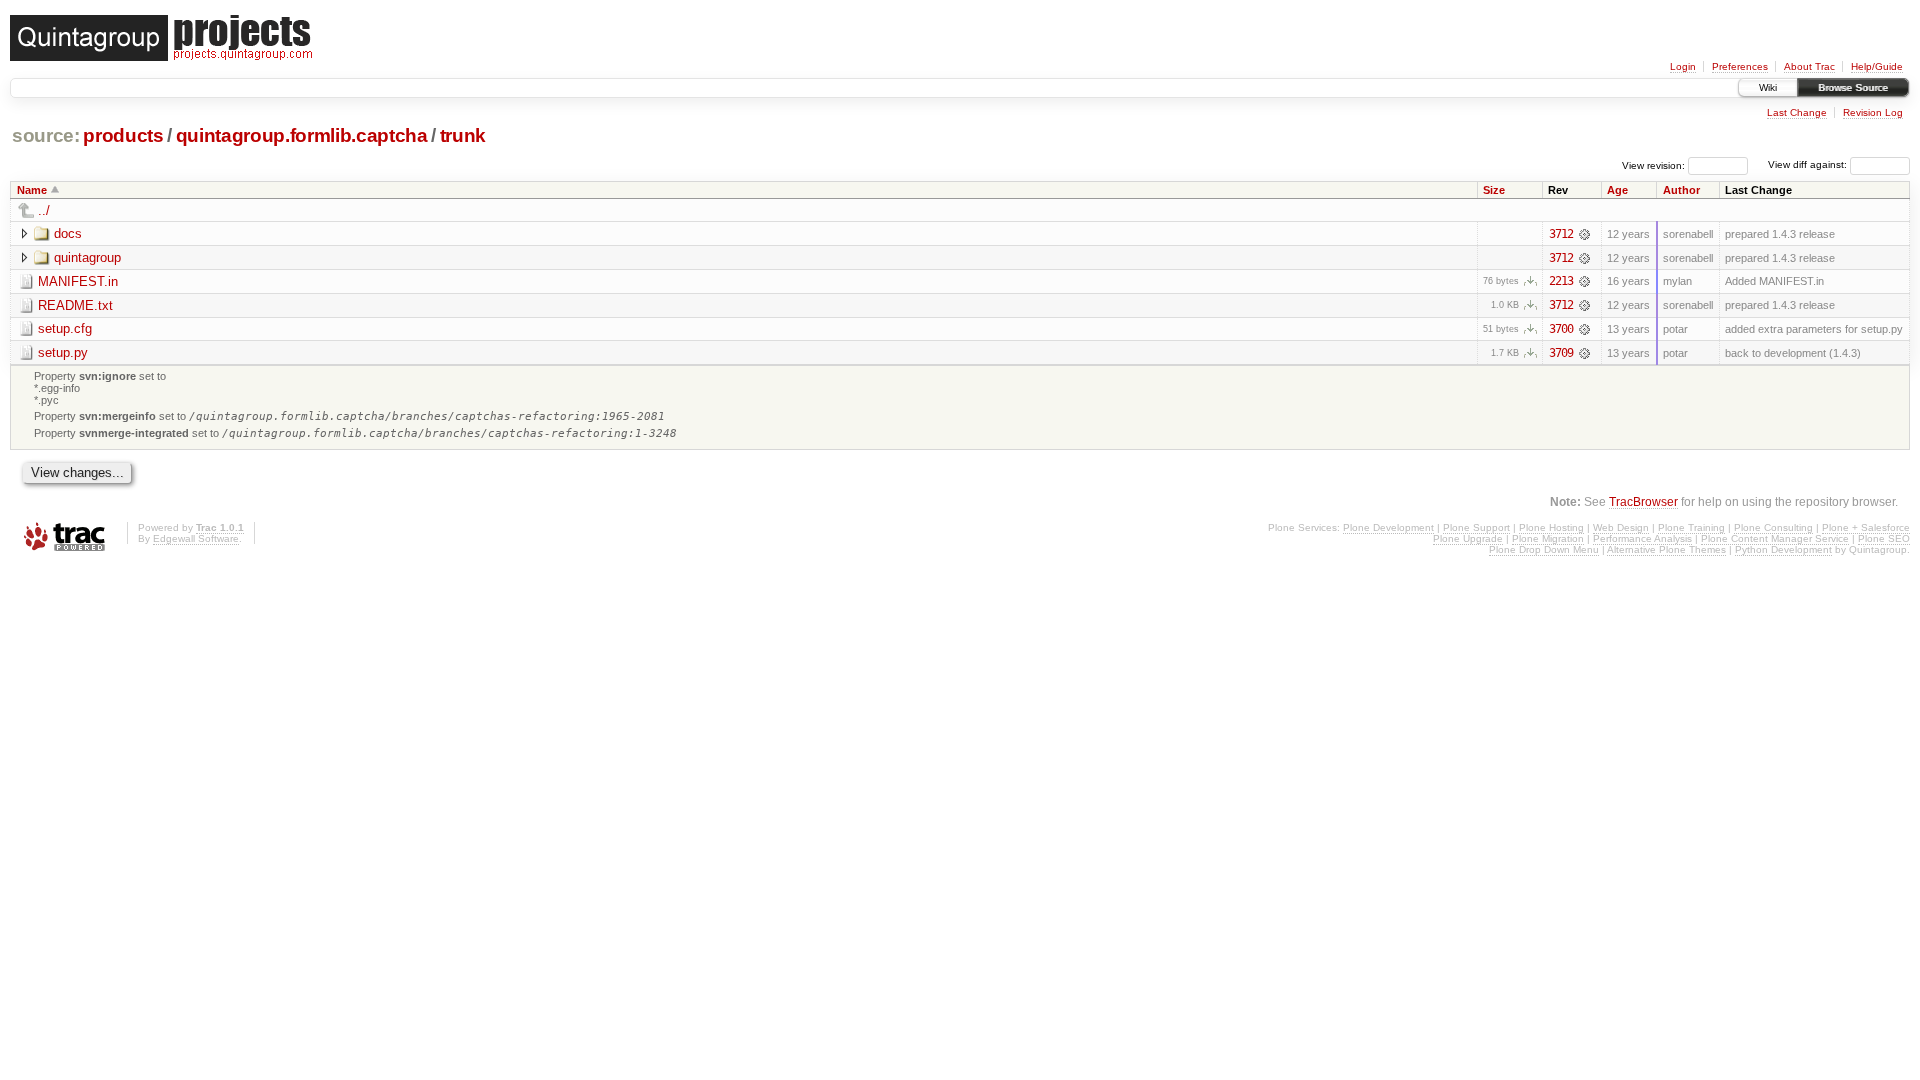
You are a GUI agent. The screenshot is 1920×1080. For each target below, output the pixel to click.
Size (1494, 190)
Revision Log (1873, 112)
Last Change (1797, 112)
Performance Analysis (1642, 538)
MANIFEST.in (78, 281)
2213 (1561, 281)
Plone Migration (1548, 538)
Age (1617, 190)
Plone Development (1388, 527)
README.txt (75, 305)
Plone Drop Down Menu (1544, 549)
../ (44, 210)
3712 (1561, 234)
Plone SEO (1884, 538)
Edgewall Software (196, 538)
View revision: (1653, 164)
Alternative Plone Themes (1666, 549)
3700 (1561, 329)
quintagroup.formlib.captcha (302, 135)
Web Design (1621, 527)
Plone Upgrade (1468, 538)
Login (1683, 66)
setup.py (63, 352)
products (123, 135)
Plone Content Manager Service (1775, 538)
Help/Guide (1877, 66)
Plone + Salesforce (1866, 527)
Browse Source (1853, 87)
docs (68, 233)
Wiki (1768, 87)
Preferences (1740, 66)
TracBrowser (1643, 501)
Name (32, 190)
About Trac (1809, 66)
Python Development (1783, 549)
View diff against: (1809, 164)
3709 (1561, 353)
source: (46, 135)
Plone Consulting (1773, 527)
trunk (463, 135)
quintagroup (87, 257)
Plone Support (1476, 527)
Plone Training (1691, 527)
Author (1681, 190)
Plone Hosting (1551, 527)
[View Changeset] (1584, 234)
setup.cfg (65, 328)
